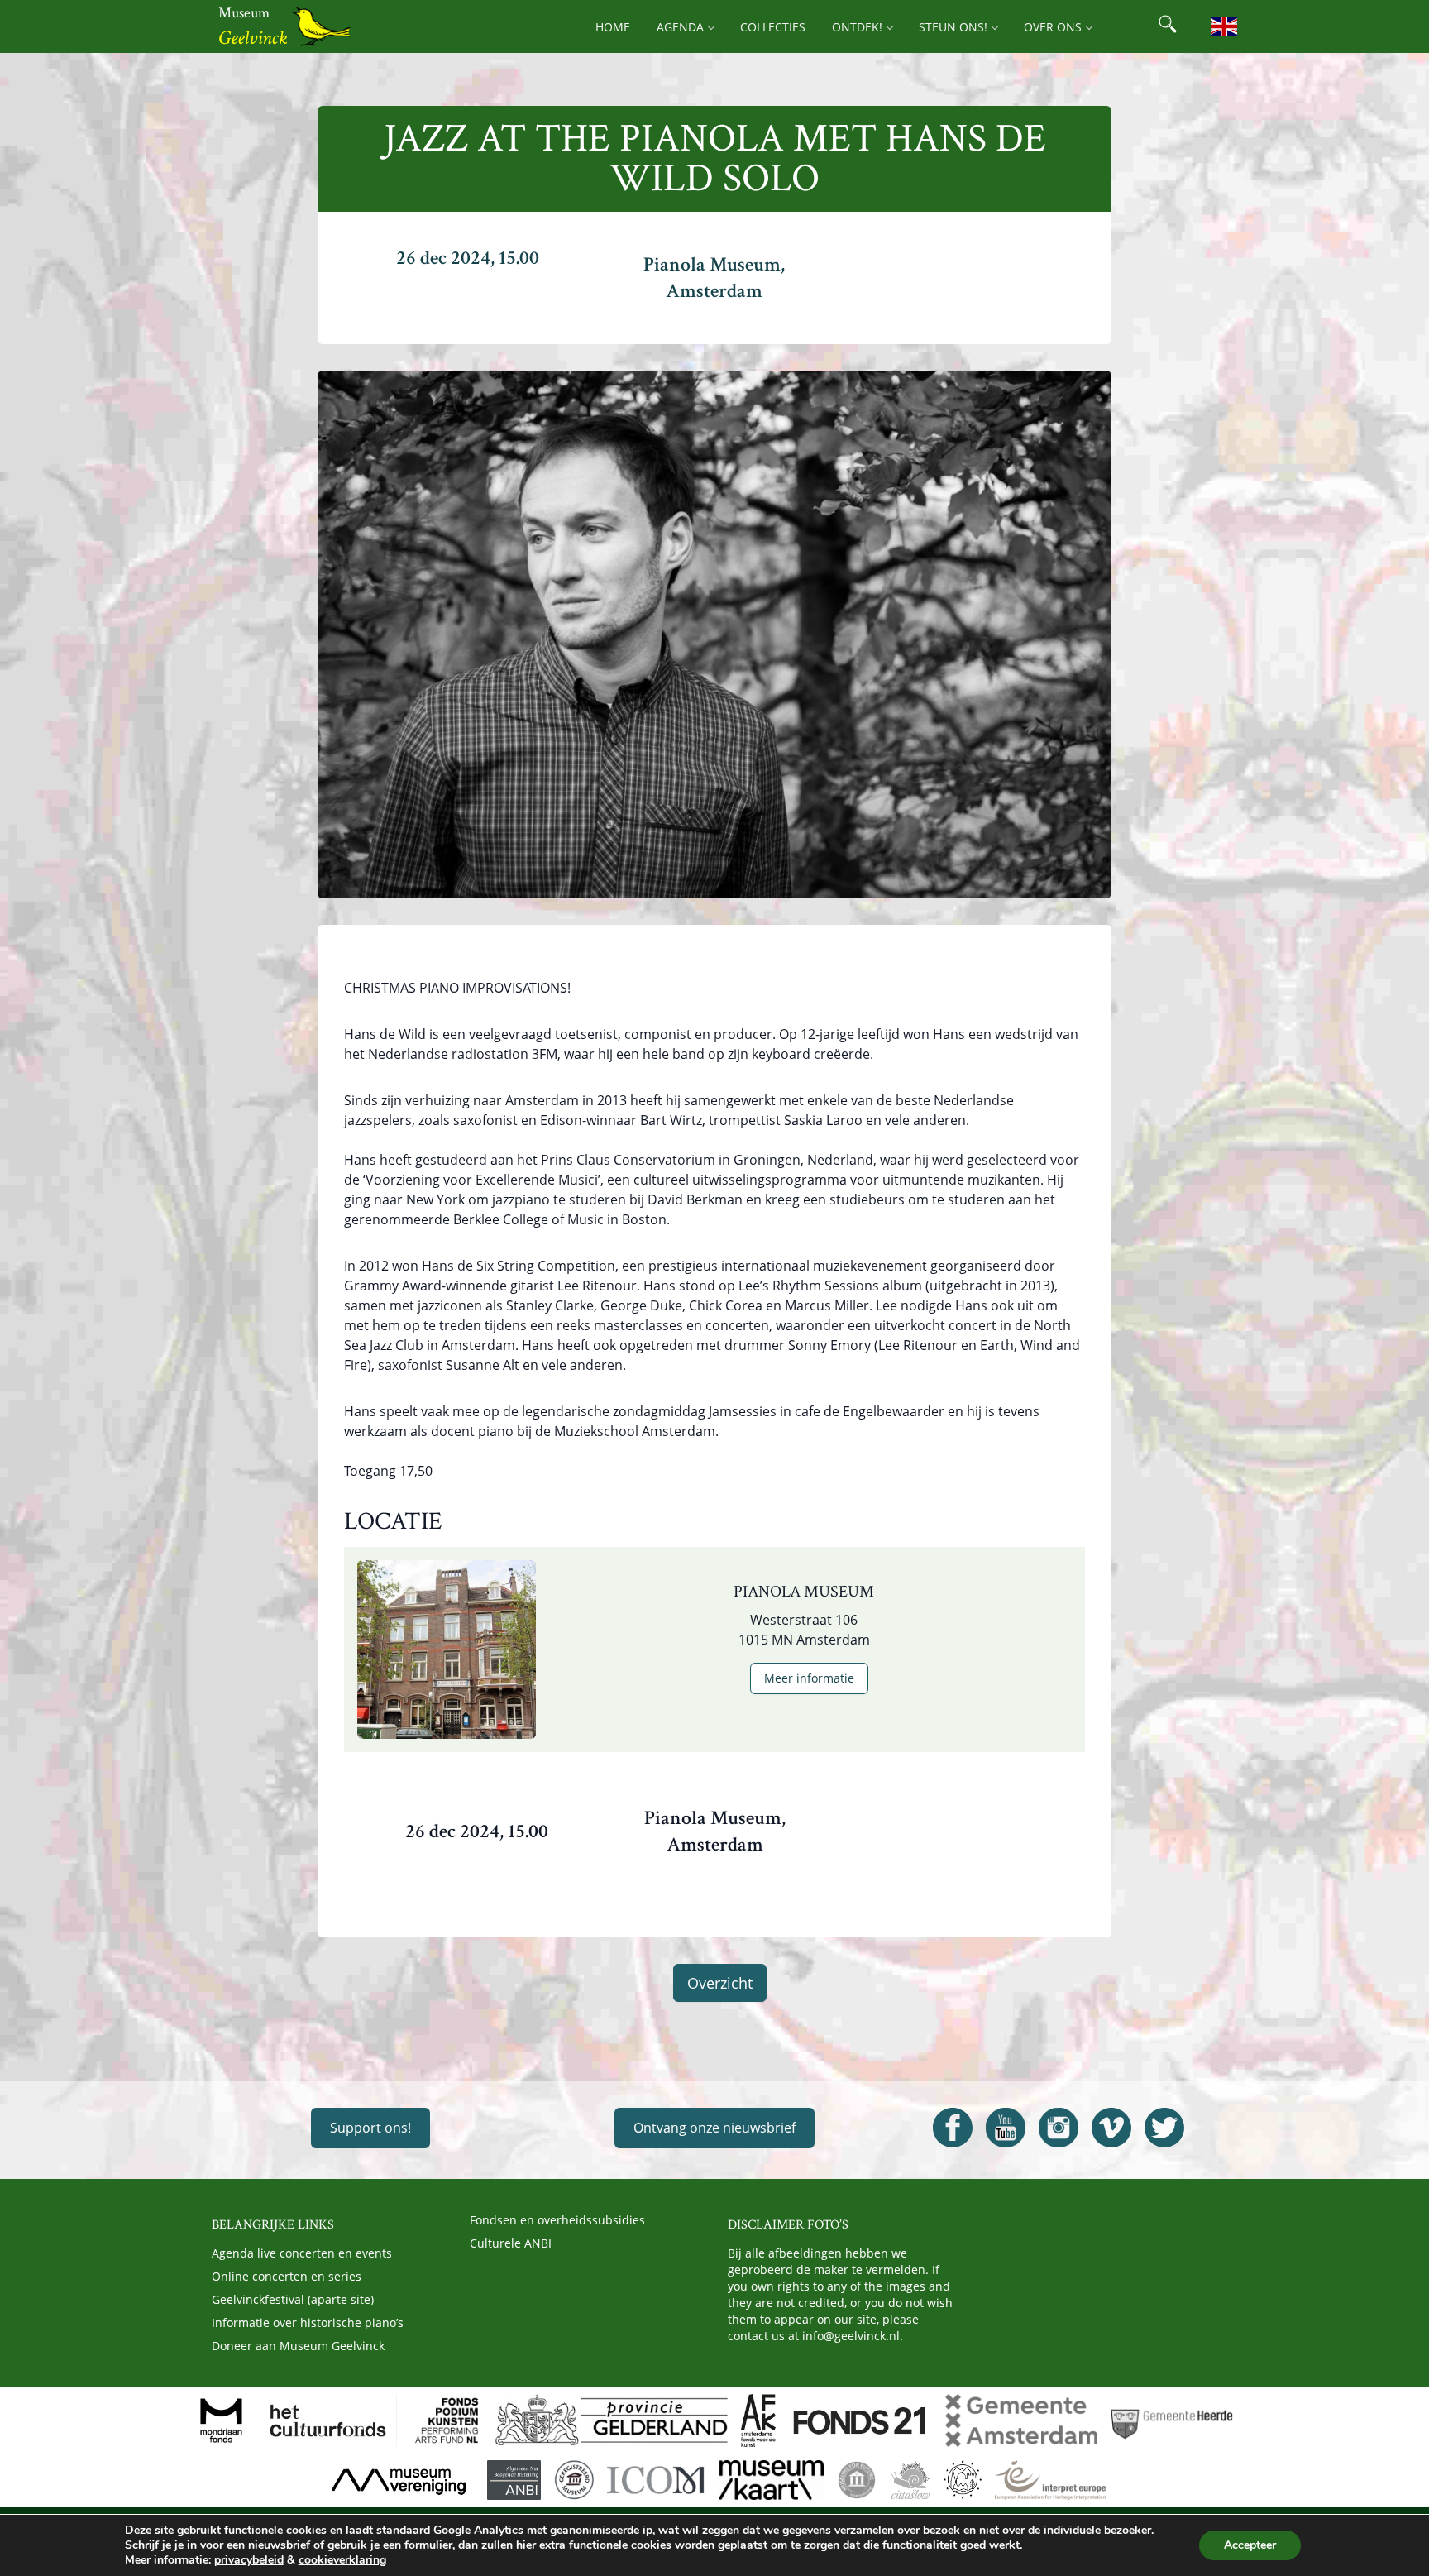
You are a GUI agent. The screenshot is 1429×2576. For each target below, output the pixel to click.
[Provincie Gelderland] (611, 2420)
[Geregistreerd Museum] (574, 2480)
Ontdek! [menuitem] (857, 27)
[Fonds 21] (860, 2420)
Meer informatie (809, 1678)
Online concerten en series (287, 2276)
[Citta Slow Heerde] (910, 2480)
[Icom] (656, 2480)
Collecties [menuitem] (773, 27)
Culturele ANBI (511, 2243)
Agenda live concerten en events (302, 2253)
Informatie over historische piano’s (308, 2322)
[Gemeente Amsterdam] (1021, 2420)
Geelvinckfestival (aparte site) (293, 2299)
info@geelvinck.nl (851, 2336)
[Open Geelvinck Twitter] (1164, 2128)
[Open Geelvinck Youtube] (1006, 2128)
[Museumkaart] (772, 2480)
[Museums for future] (857, 2480)
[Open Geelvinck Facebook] (953, 2128)
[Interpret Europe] (1050, 2480)
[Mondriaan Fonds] (221, 2420)
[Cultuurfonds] (328, 2420)
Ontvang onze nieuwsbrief (714, 2128)
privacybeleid (249, 2560)
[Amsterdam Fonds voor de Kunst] (758, 2420)
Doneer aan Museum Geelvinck (298, 2346)
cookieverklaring (342, 2560)
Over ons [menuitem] (1053, 27)
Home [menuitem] (613, 27)
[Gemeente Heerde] (1172, 2420)
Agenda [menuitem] (680, 27)
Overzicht (720, 1983)
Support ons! (370, 2128)
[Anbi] (514, 2480)
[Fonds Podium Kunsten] (446, 2420)
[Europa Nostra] (963, 2480)
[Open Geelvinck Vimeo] (1111, 2128)
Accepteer (1250, 2545)
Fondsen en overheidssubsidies (557, 2220)
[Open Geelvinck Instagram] (1059, 2128)
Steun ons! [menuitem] (953, 27)
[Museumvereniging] (399, 2480)
